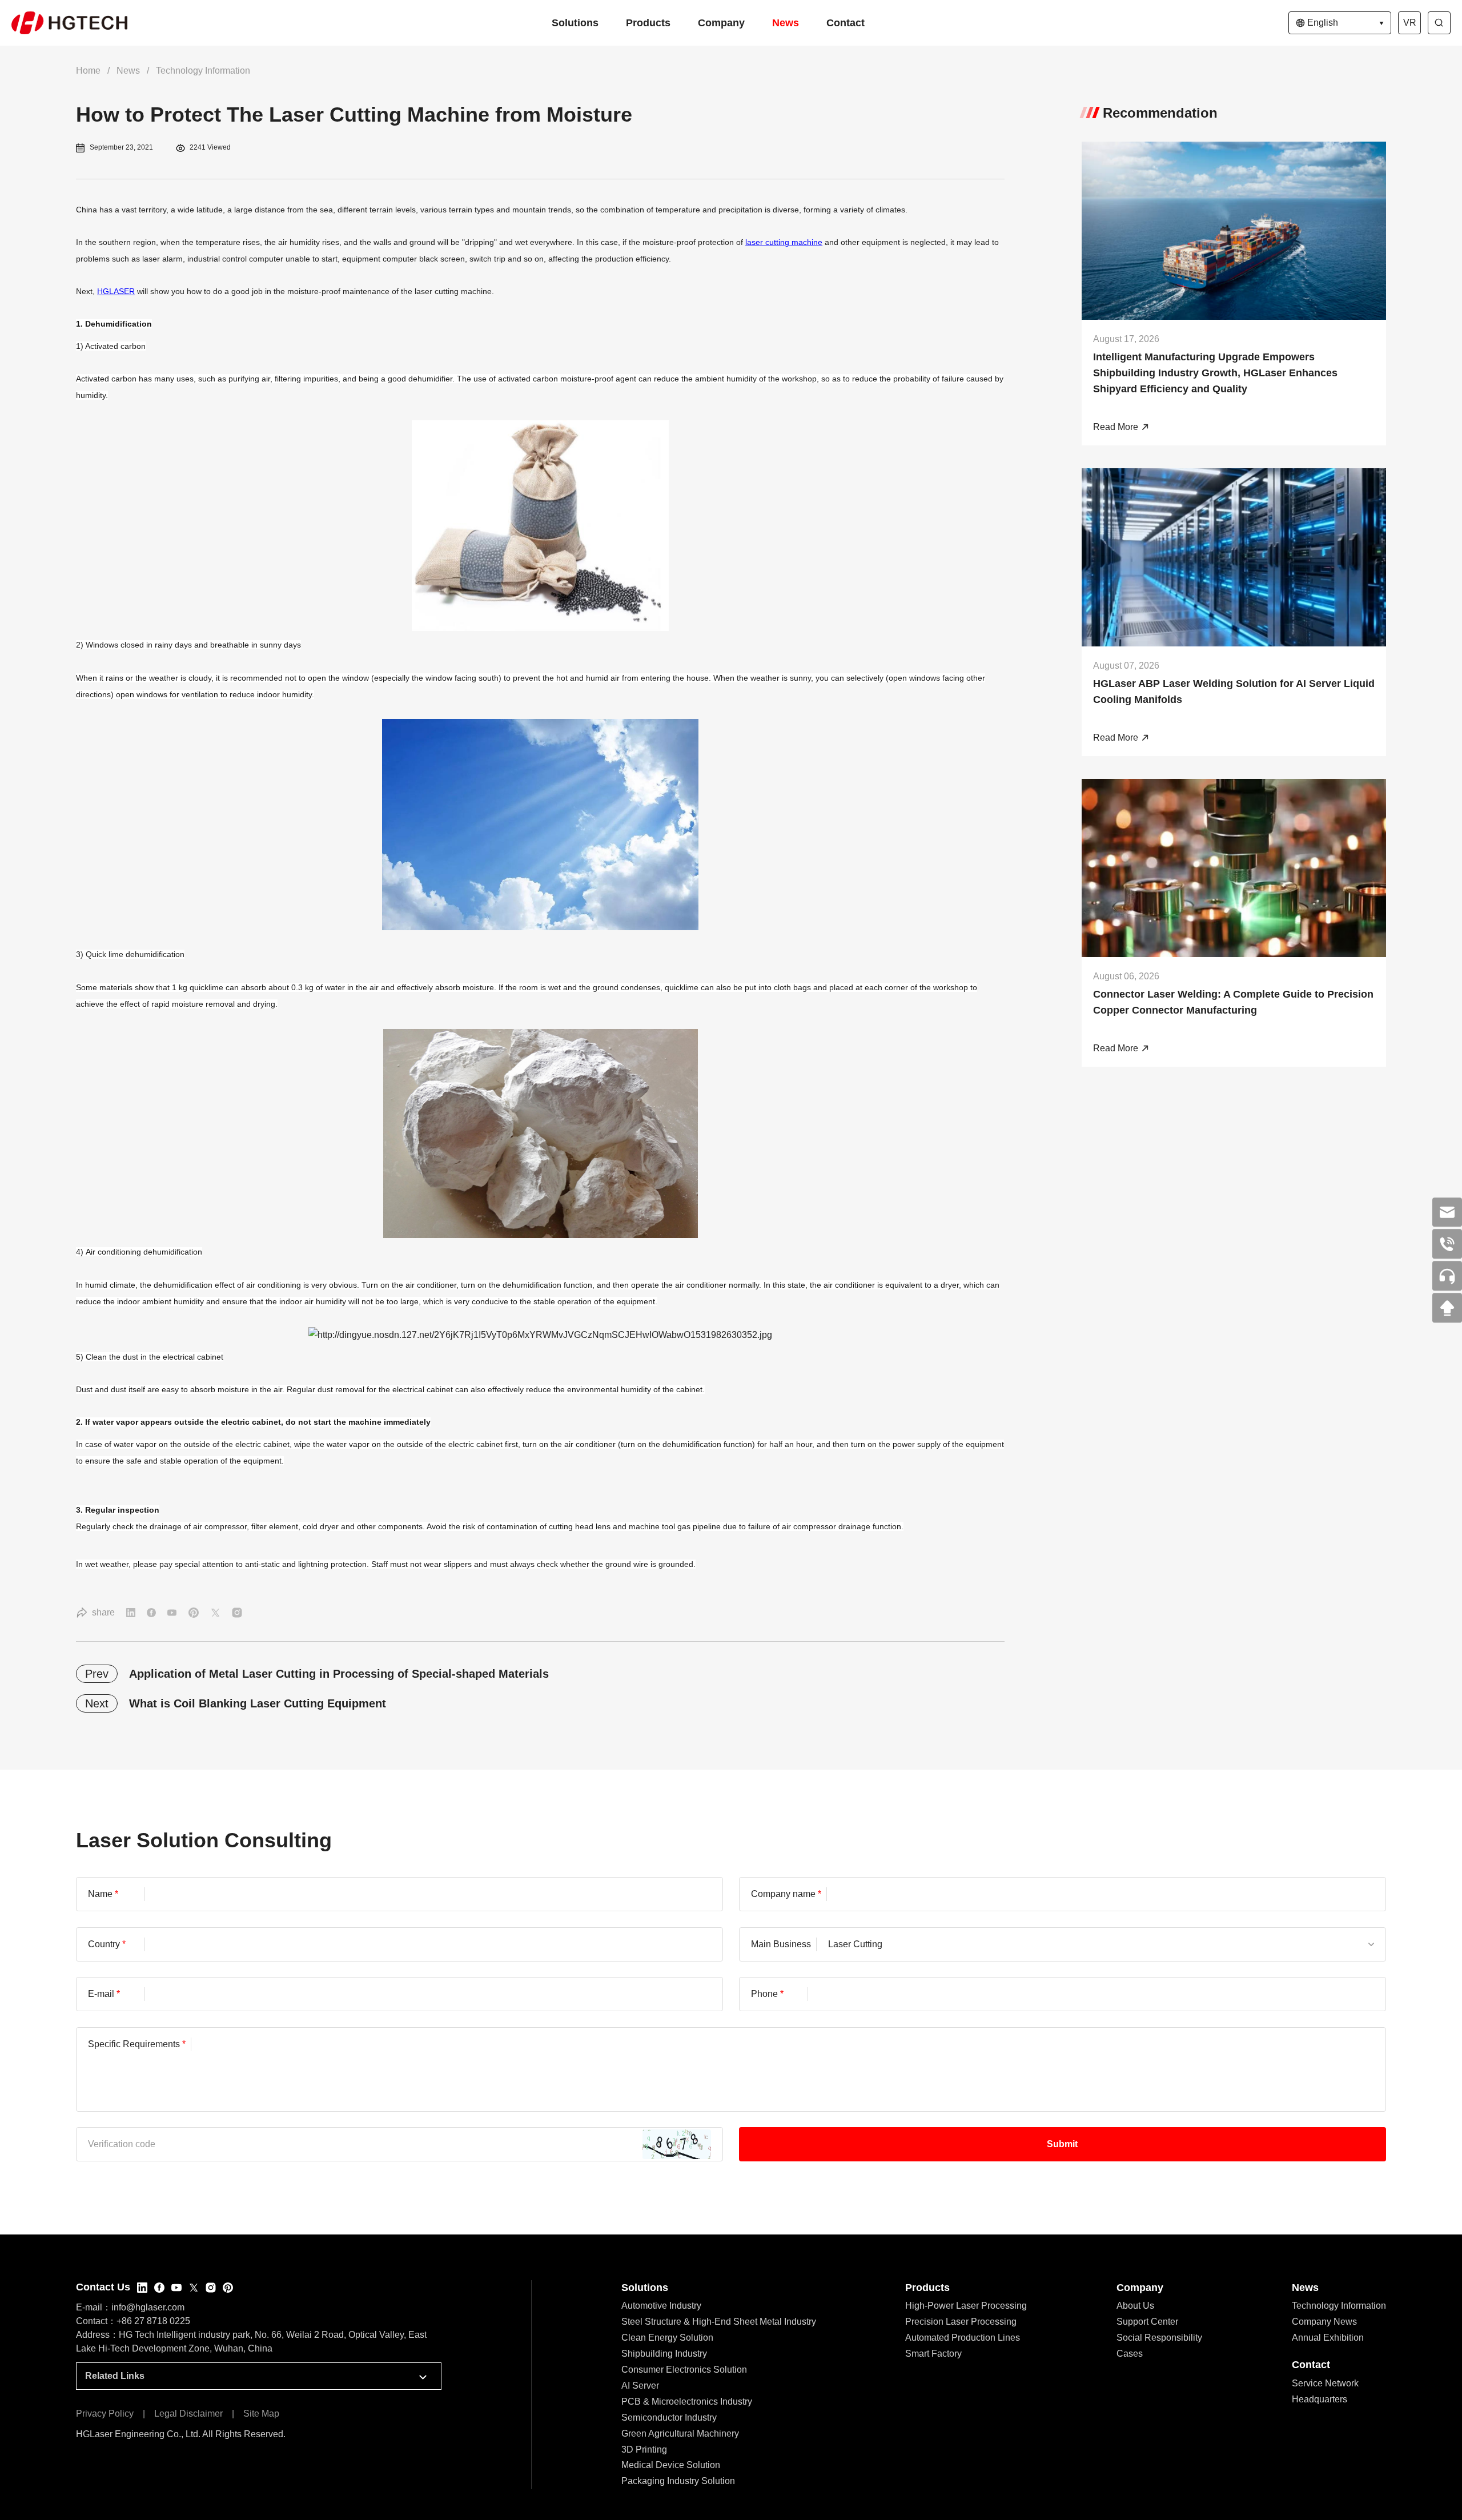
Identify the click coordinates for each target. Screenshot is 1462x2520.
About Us (1135, 2306)
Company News (1324, 2322)
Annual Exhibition (1328, 2338)
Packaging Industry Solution (678, 2481)
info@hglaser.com (148, 2307)
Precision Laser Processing (961, 2322)
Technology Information (203, 71)
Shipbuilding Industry (664, 2354)
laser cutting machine (784, 242)
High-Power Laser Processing (966, 2306)
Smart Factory (933, 2354)
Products (648, 23)
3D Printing (644, 2449)
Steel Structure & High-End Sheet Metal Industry (719, 2322)
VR (1410, 23)
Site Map (261, 2414)
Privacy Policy (105, 2414)
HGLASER (116, 291)
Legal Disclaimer (188, 2414)
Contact (846, 23)
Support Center (1147, 2322)
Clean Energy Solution (667, 2338)
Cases (1130, 2354)
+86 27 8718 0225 (153, 2321)
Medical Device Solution (671, 2465)
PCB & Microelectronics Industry (687, 2402)
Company (721, 23)
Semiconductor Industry (669, 2417)
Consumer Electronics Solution (684, 2370)
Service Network (1325, 2383)
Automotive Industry (661, 2306)
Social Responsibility (1159, 2338)
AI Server (640, 2386)
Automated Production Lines (963, 2338)
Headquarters (1320, 2399)
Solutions (575, 23)
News (786, 23)
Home (88, 71)
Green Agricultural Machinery (680, 2433)
